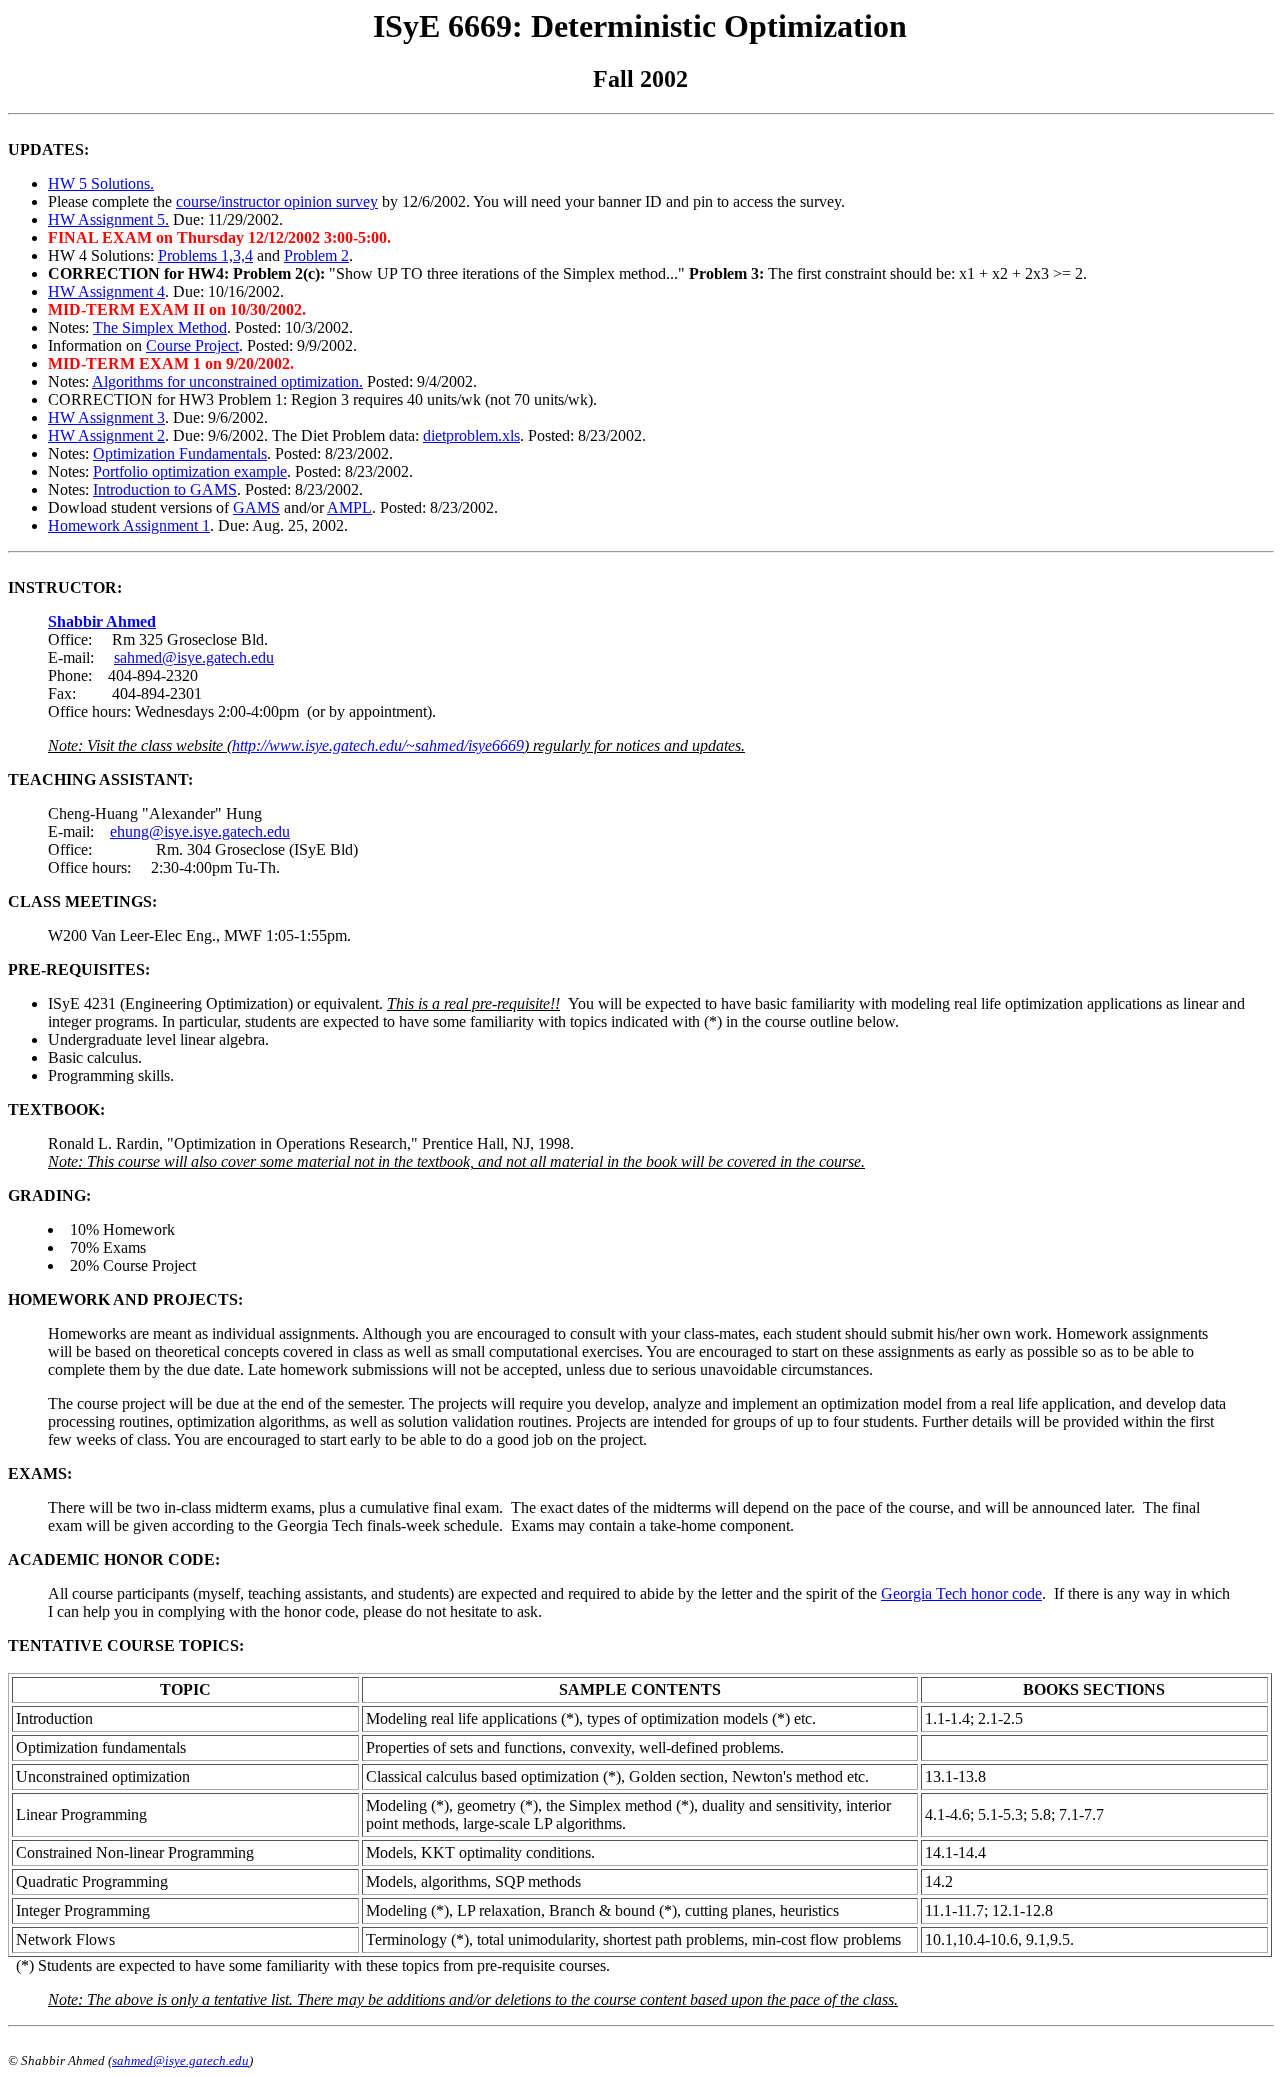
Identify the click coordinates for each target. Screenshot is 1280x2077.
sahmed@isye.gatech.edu (194, 657)
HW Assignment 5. (108, 219)
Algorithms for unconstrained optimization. (227, 381)
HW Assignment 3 (106, 417)
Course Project (192, 345)
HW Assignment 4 (106, 291)
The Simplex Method (160, 327)
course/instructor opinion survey (277, 201)
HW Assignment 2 (106, 435)
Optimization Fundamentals (180, 453)
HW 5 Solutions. (101, 183)
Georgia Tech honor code (961, 1593)
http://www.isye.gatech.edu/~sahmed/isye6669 (378, 745)
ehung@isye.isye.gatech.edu (200, 831)
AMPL (349, 507)
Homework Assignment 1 (129, 525)
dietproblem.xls (471, 435)
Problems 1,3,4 (205, 255)
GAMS (256, 507)
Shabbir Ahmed (102, 621)
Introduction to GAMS (165, 489)
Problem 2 (316, 255)
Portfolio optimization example (190, 471)
